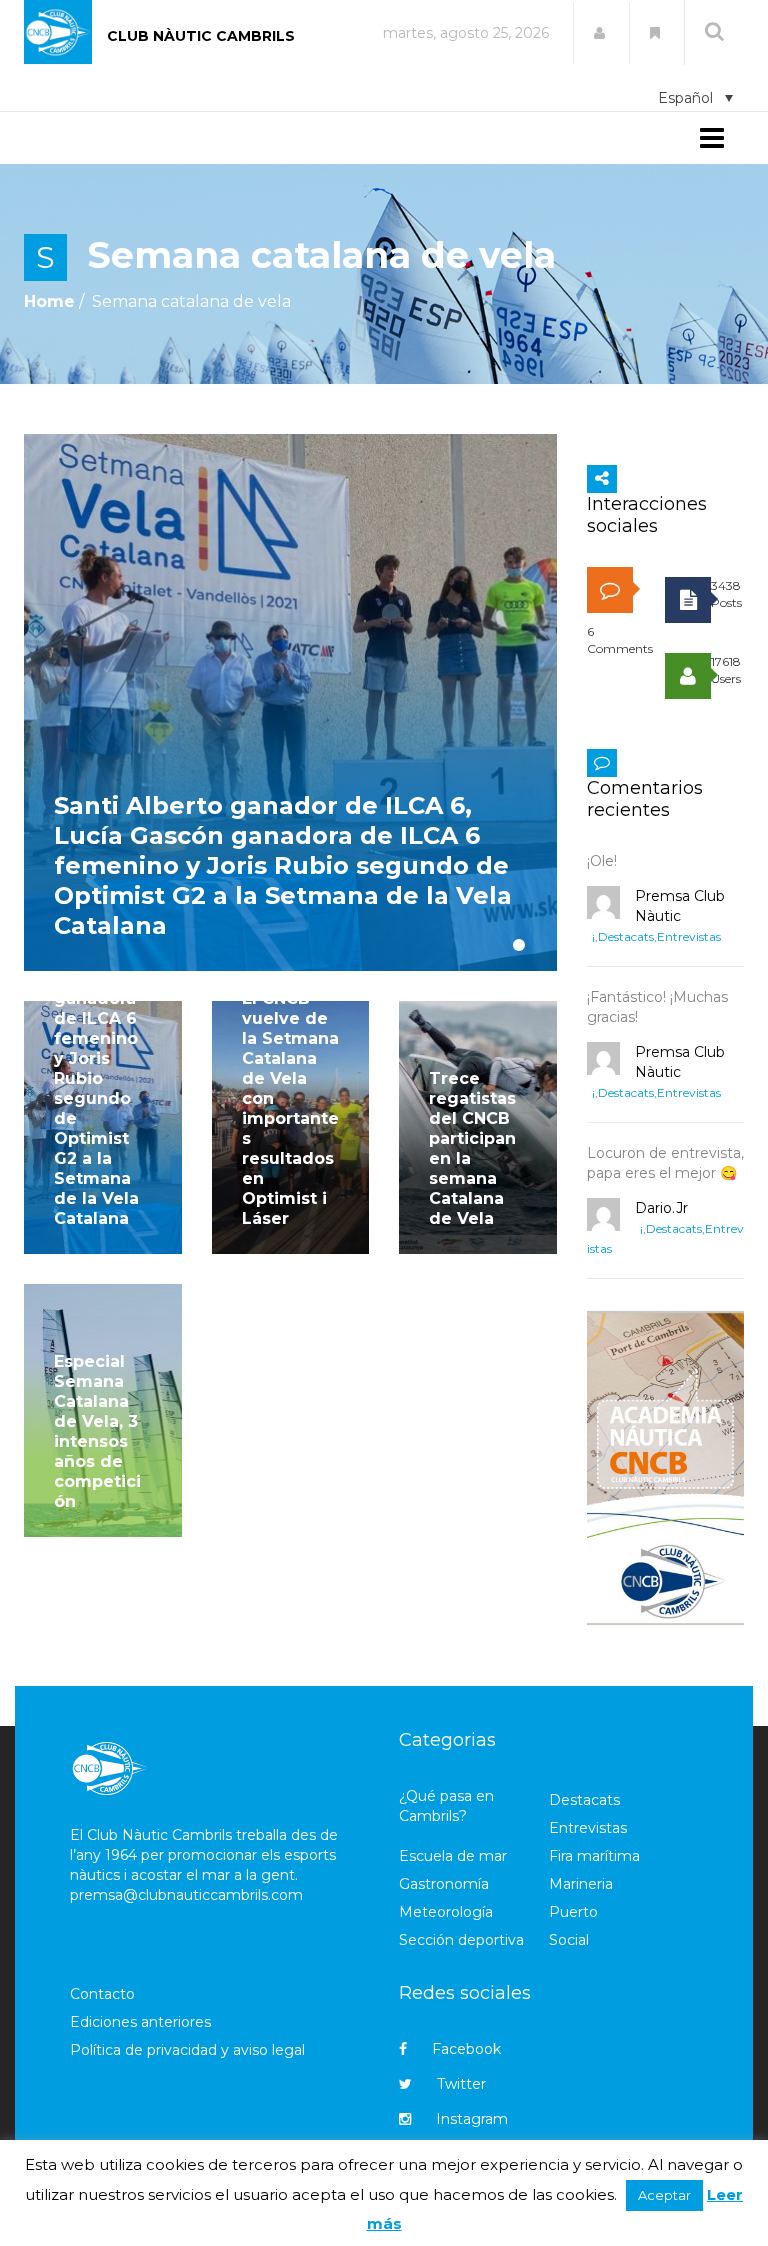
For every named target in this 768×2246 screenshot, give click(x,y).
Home (49, 301)
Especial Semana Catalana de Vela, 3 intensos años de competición (97, 1431)
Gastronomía (444, 1884)
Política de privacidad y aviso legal (187, 2050)
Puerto (573, 1912)
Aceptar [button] (664, 2195)
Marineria (581, 1884)
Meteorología (446, 1912)
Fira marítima (594, 1856)
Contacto (102, 1994)
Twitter (461, 2084)
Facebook (466, 2049)
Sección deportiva (461, 1940)
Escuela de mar (453, 1856)
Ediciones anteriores (140, 2022)
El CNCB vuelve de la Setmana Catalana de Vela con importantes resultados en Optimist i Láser (290, 1108)
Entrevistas (689, 936)
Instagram (472, 2119)
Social (569, 1940)
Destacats (626, 936)
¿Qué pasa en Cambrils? (446, 1806)
